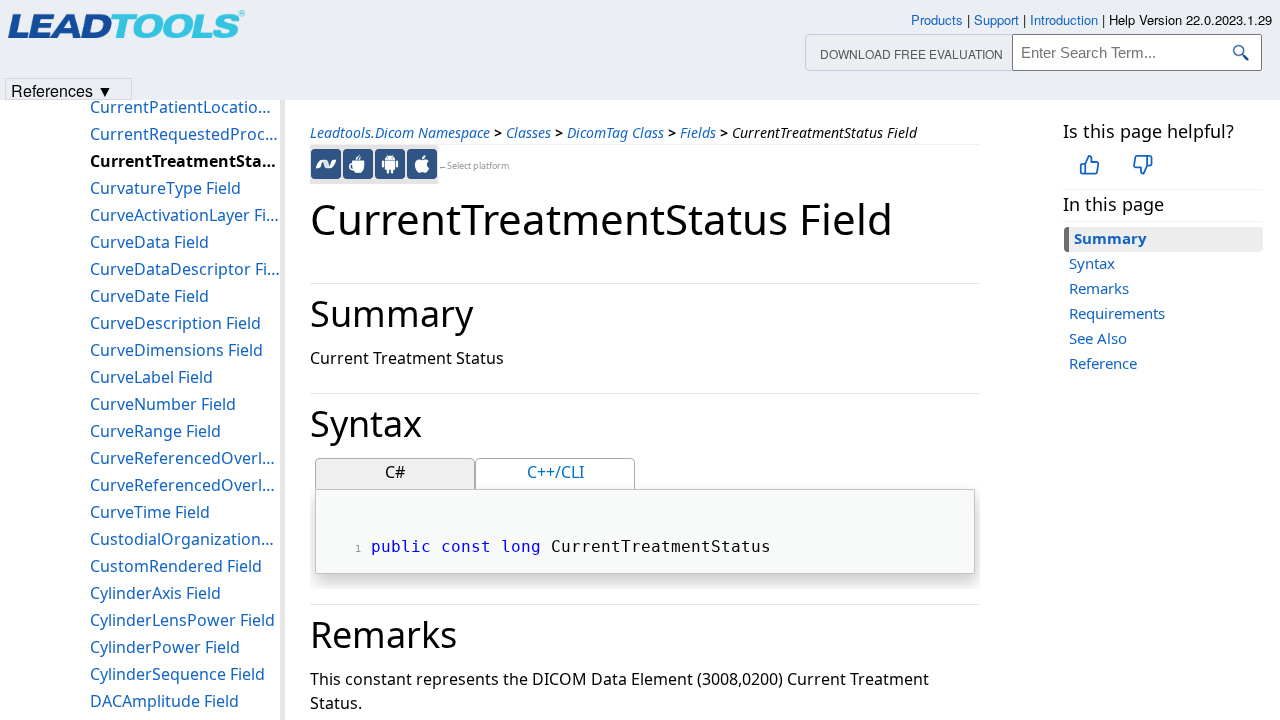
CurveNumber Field (163, 404)
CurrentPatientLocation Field (185, 107)
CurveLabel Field (151, 377)
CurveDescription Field (175, 323)
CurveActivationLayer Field (185, 215)
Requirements (1117, 313)
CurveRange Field (155, 431)
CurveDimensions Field (176, 350)
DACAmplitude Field (164, 701)
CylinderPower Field (165, 647)
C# (395, 472)
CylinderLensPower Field (182, 620)
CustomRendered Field (176, 566)
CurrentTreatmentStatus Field (185, 161)
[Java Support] (358, 164)
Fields (698, 132)
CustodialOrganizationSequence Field (185, 539)
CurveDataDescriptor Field (185, 269)
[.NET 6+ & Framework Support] (326, 164)
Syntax (1092, 263)
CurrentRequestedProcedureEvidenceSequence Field (185, 134)
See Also (1098, 338)
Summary (1110, 238)
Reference (1103, 363)
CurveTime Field (150, 512)
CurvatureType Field (165, 188)
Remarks (1099, 288)
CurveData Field (149, 242)
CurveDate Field (149, 296)
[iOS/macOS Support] (422, 164)
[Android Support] (390, 164)
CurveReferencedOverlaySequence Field (185, 485)
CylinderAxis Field (155, 593)
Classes (528, 132)
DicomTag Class (615, 132)
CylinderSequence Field (177, 674)
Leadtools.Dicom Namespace (400, 132)
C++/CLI (555, 472)
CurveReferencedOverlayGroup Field (185, 458)
